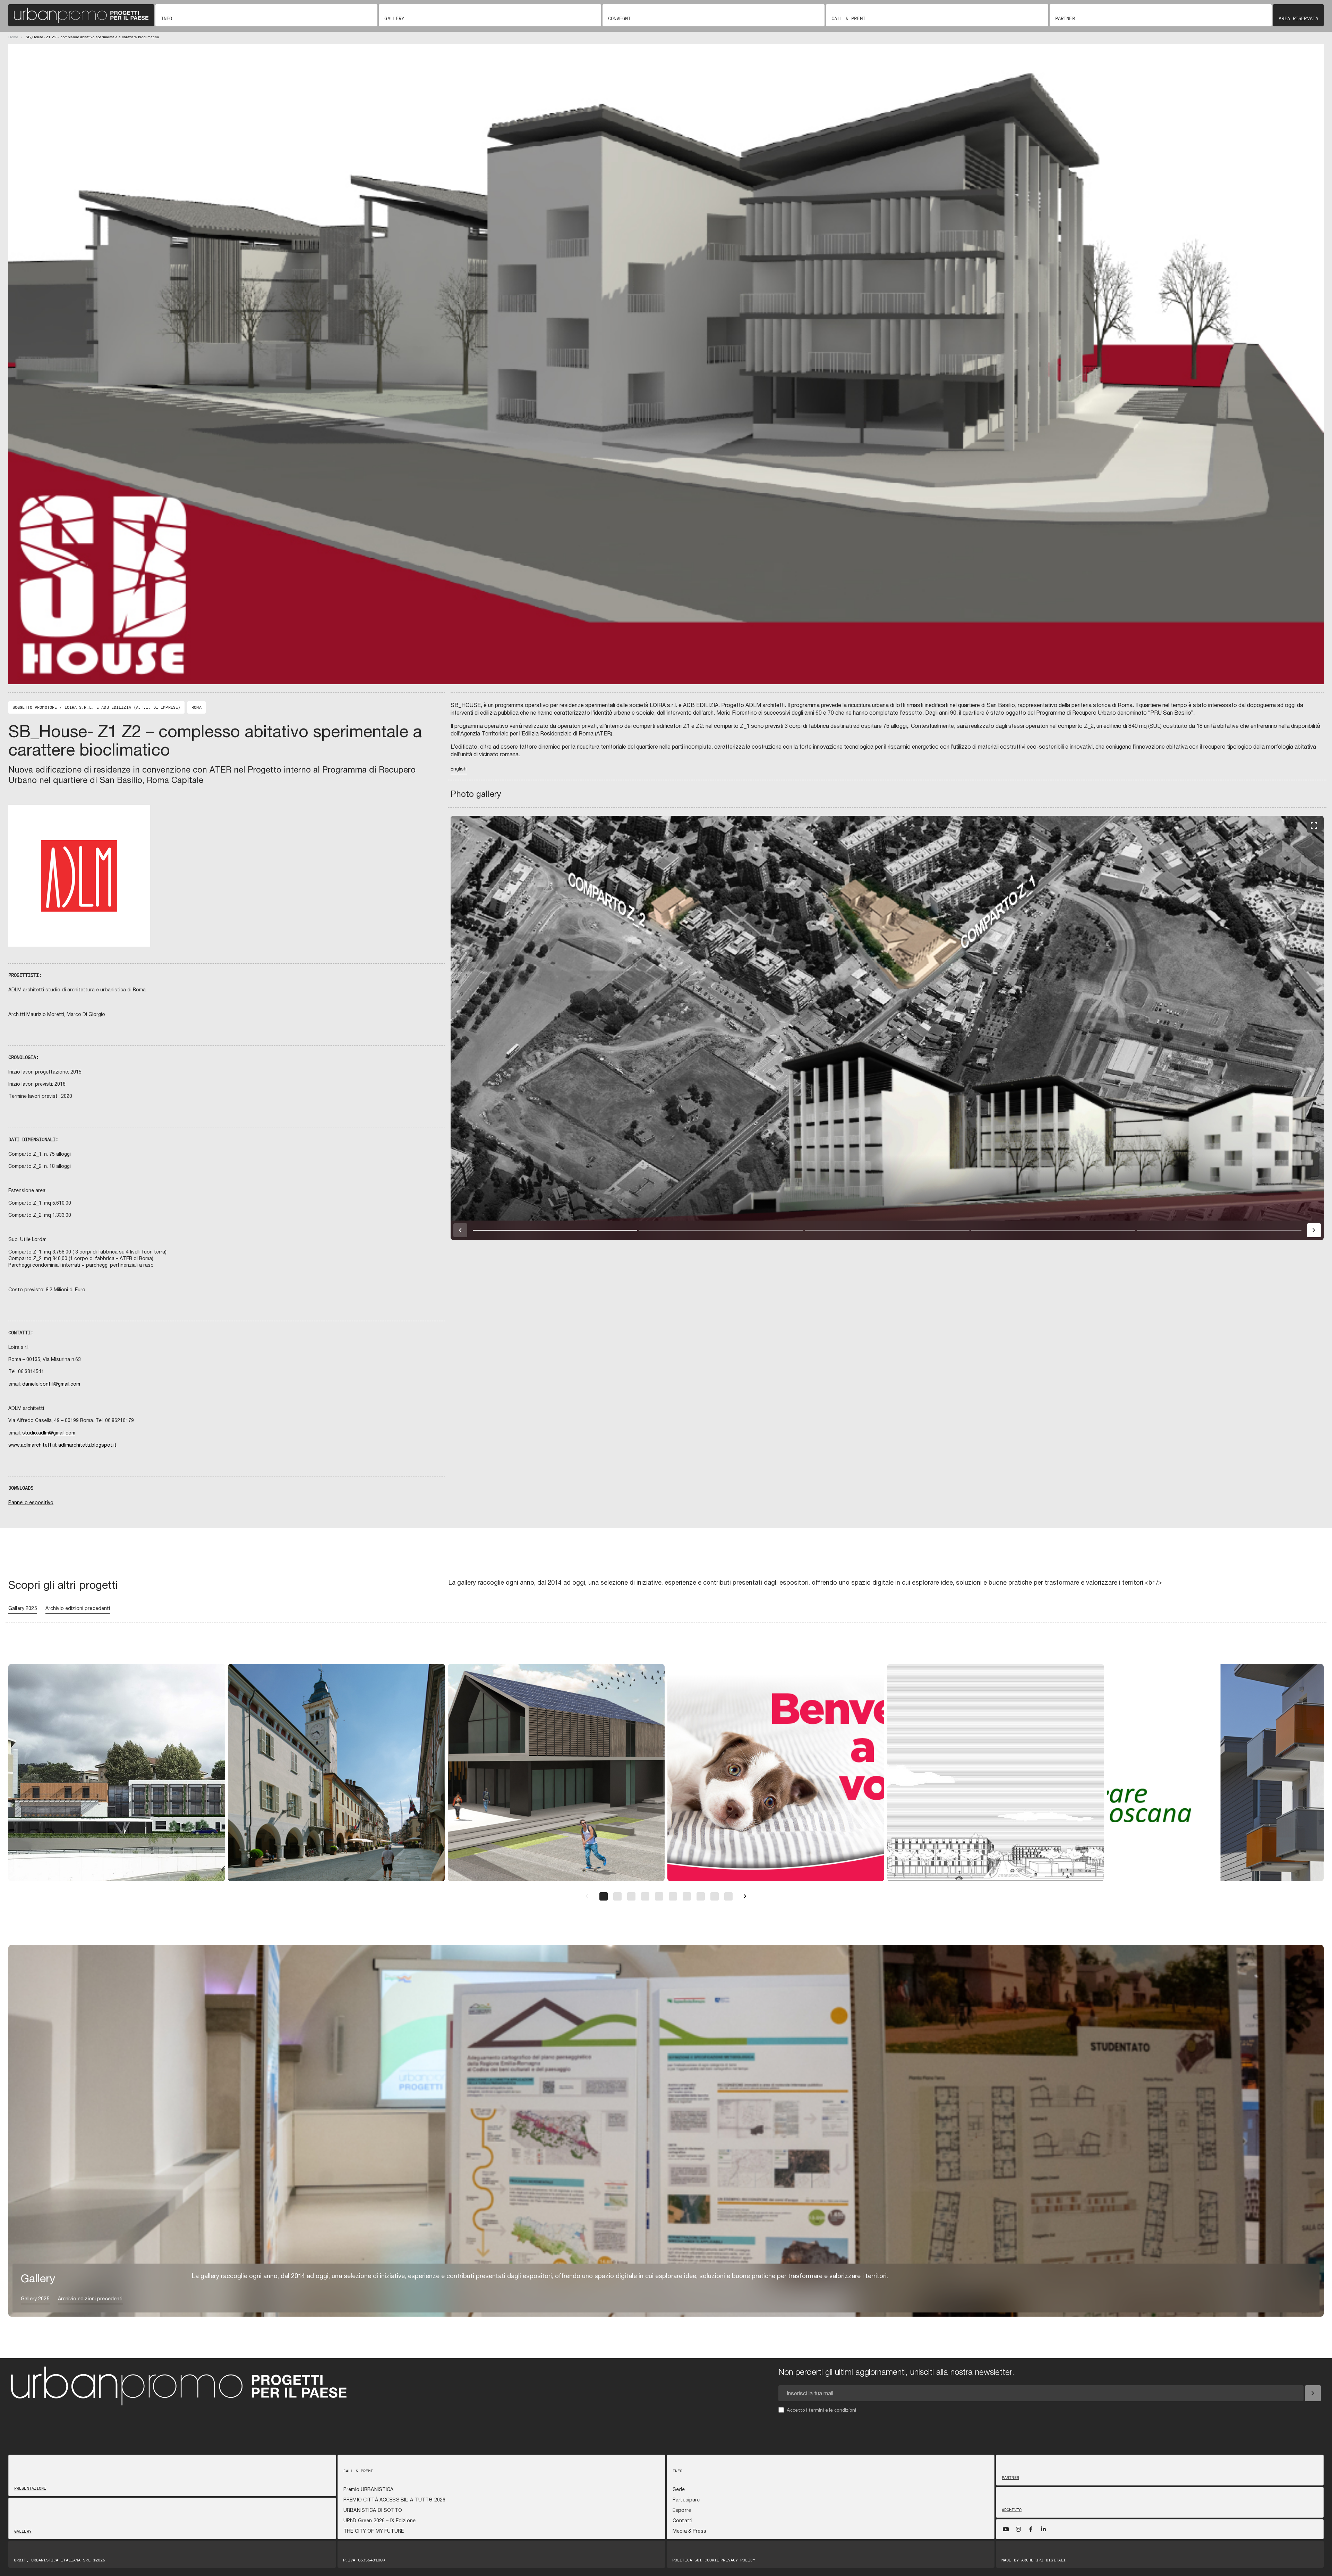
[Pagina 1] (604, 1896)
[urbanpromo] (81, 15)
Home (13, 37)
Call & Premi (848, 18)
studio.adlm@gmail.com (49, 1433)
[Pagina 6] (673, 1896)
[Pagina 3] (631, 1896)
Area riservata (1298, 18)
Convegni (619, 18)
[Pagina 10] (728, 1896)
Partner (1065, 18)
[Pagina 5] (659, 1896)
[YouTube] (1006, 2529)
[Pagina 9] (715, 1896)
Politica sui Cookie (696, 2560)
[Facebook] (1031, 2529)
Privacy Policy (738, 2560)
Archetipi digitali (1043, 2560)
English (459, 769)
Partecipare (686, 2500)
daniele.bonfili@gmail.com (51, 1384)
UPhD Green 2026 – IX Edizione (379, 2521)
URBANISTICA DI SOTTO (373, 2510)
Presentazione (30, 2488)
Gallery (394, 18)
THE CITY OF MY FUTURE (374, 2531)
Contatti (682, 2521)
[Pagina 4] (645, 1896)
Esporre (682, 2510)
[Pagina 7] (687, 1896)
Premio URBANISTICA (369, 2489)
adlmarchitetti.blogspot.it (87, 1445)
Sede (679, 2489)
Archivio (1012, 2510)
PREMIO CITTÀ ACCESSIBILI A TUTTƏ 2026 (394, 2500)
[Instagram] (1018, 2529)
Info (166, 18)
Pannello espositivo (31, 1502)
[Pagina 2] (617, 1896)
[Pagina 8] (701, 1896)
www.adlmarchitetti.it (33, 1445)
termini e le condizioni (832, 2410)
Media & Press (689, 2531)
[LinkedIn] (1043, 2529)
